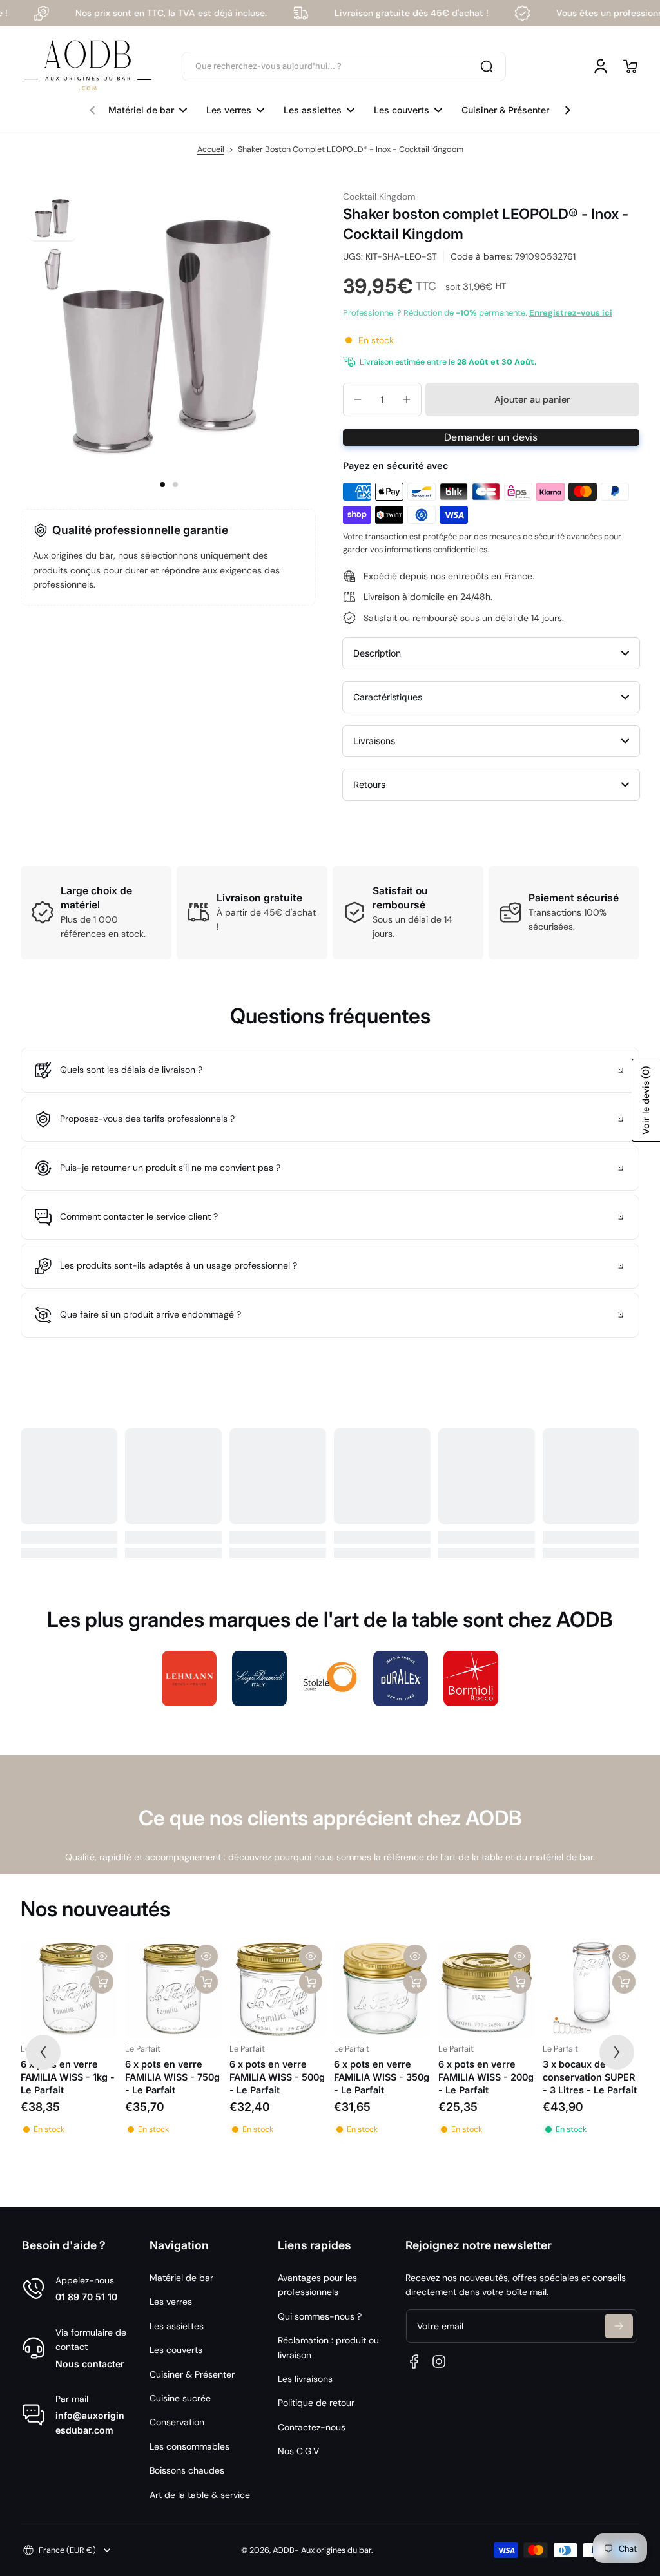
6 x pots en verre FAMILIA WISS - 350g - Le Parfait (382, 2077)
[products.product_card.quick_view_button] (102, 1956)
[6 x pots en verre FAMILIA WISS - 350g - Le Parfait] (382, 1989)
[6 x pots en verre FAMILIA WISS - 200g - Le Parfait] (487, 1989)
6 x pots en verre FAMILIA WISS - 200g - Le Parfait (486, 2077)
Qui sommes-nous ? (320, 2316)
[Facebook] (414, 2361)
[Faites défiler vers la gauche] (92, 107)
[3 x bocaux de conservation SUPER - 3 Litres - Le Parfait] (591, 1989)
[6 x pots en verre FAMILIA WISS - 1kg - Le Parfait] (69, 1989)
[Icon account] (601, 66)
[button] (630, 66)
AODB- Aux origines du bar (322, 2550)
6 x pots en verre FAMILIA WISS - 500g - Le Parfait (277, 2077)
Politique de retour (316, 2403)
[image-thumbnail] (53, 217)
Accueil (211, 149)
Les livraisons (305, 2379)
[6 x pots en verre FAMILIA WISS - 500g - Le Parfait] (278, 1989)
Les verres (171, 2302)
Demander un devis (491, 437)
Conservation (177, 2422)
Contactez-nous (312, 2427)
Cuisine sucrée (180, 2398)
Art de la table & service (200, 2495)
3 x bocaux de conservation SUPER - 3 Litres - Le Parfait (590, 2077)
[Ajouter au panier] (102, 1982)
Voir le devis (646, 1100)
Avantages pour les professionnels (317, 2285)
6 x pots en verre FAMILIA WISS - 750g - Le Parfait (172, 2077)
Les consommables (189, 2446)
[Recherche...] (487, 66)
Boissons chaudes (187, 2470)
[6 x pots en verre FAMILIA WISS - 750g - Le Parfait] (173, 1989)
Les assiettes (177, 2326)
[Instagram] (439, 2361)
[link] (189, 1678)
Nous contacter (90, 2364)
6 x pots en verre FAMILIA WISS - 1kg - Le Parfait (68, 2077)
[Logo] (88, 66)
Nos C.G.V (298, 2451)
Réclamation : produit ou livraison (328, 2347)
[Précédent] (43, 2052)
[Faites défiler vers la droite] (568, 107)
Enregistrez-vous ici (571, 313)
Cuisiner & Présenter (192, 2374)
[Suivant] (617, 2052)
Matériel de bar (181, 2278)
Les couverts (176, 2350)
